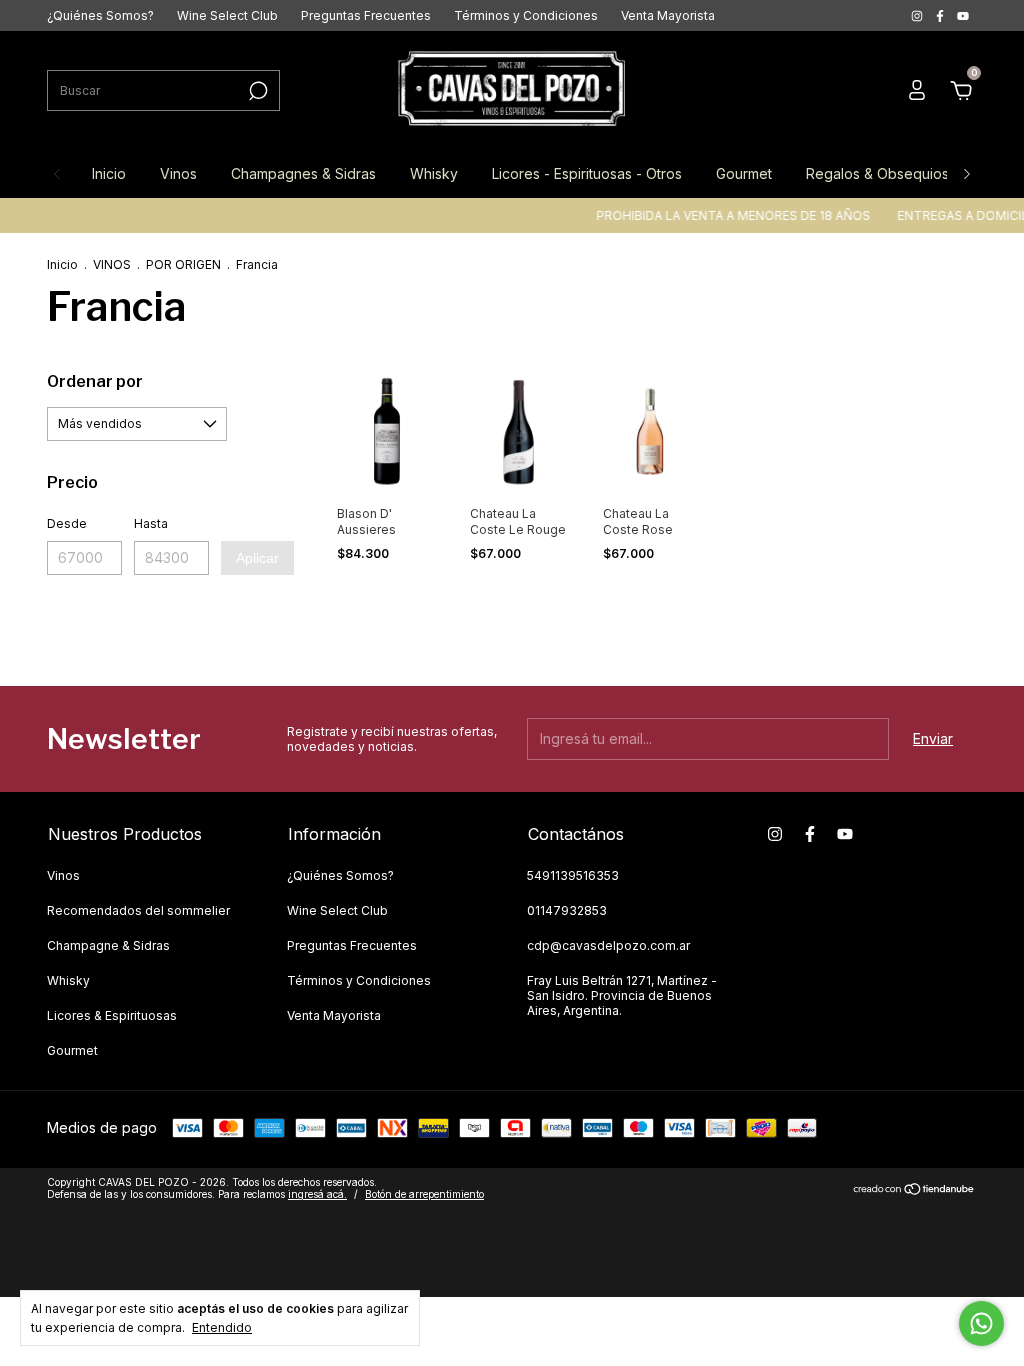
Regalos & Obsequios (877, 173)
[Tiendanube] (914, 1190)
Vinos (178, 173)
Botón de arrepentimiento (424, 1194)
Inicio (109, 173)
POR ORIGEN (183, 264)
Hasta (151, 523)
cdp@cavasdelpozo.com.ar (608, 945)
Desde (67, 523)
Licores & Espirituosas (112, 1015)
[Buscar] (256, 91)
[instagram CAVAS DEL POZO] (918, 15)
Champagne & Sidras (108, 945)
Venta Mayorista (668, 15)
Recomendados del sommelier (138, 910)
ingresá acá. (317, 1194)
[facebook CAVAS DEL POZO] (941, 15)
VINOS (112, 264)
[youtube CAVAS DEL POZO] (963, 15)
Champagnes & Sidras (303, 173)
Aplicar (257, 558)
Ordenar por (95, 381)
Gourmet (744, 173)
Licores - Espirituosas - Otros (587, 173)
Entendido (222, 1327)
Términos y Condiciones (526, 15)
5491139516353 (573, 875)
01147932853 (567, 910)
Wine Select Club (227, 15)
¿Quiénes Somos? (100, 15)
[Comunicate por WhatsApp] (981, 1323)
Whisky (434, 173)
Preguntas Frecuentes (366, 15)
